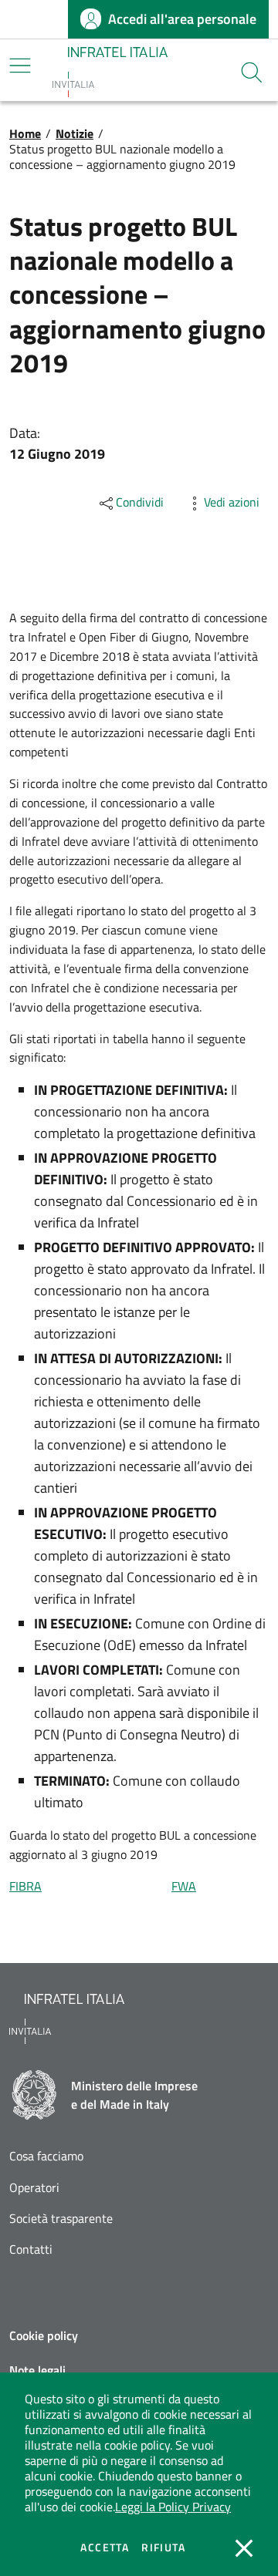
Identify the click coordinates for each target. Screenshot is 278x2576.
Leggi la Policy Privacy (173, 2507)
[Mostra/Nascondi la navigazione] (20, 66)
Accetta (105, 2547)
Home (25, 133)
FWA (184, 1886)
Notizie (75, 133)
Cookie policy (44, 2335)
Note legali (37, 2370)
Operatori (34, 2188)
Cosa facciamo (46, 2156)
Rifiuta (163, 2547)
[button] (252, 72)
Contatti (31, 2249)
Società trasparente (61, 2219)
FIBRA (25, 1886)
